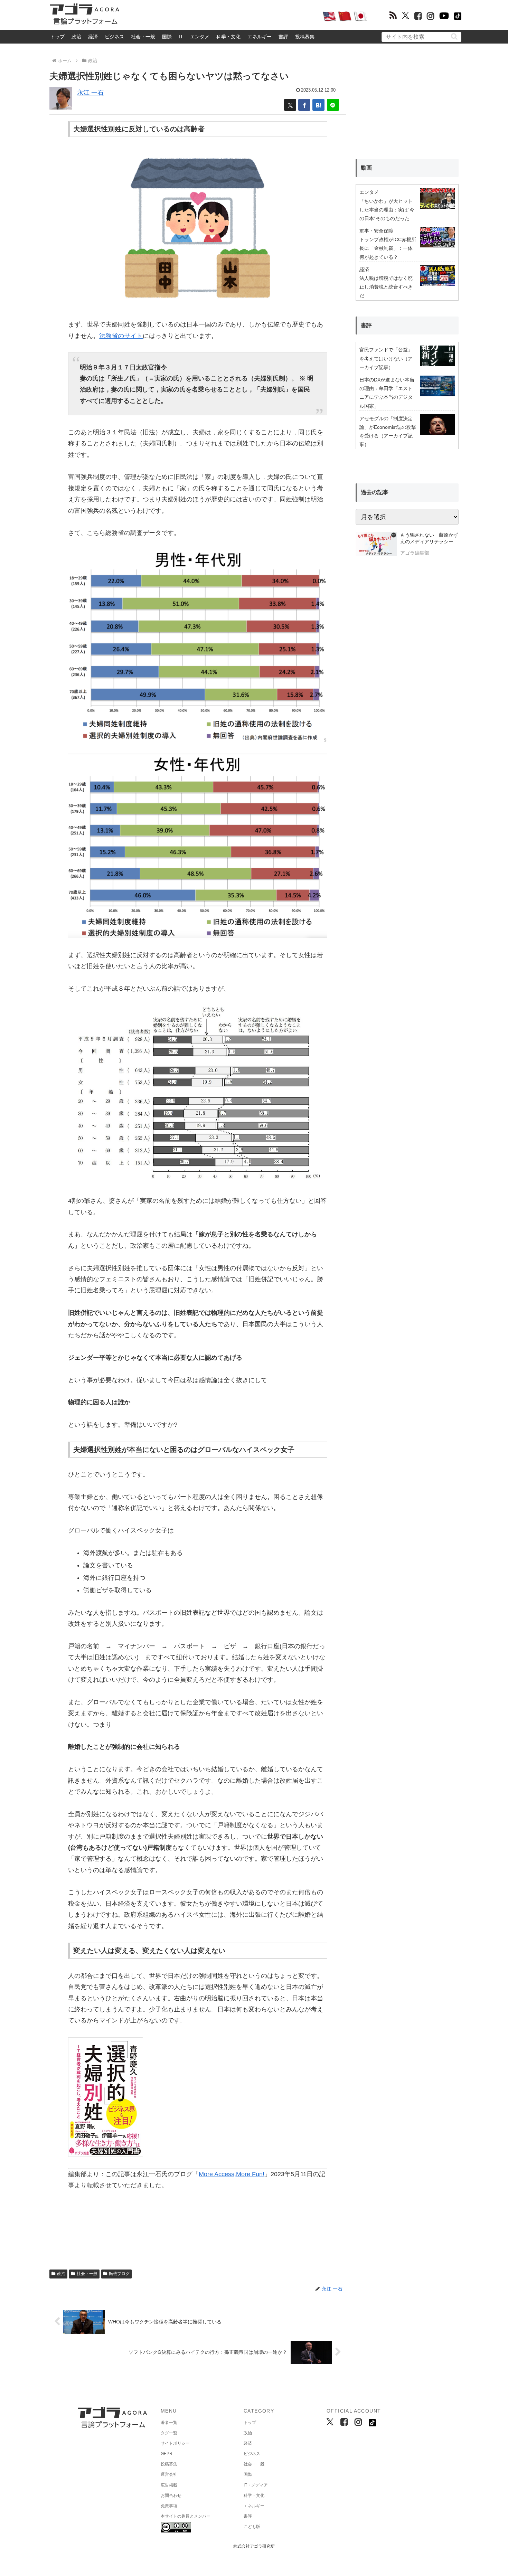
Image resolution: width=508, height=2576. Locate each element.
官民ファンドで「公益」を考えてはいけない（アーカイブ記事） (386, 358)
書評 (283, 37)
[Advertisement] (221, 16)
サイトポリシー (175, 2443)
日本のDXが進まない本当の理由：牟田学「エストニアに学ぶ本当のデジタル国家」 (387, 393)
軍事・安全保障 (376, 231)
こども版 (252, 2527)
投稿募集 (305, 37)
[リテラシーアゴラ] (376, 545)
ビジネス (114, 37)
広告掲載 (169, 2485)
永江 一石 (90, 93)
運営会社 (169, 2474)
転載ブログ (119, 2274)
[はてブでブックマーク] (318, 105)
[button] (454, 36)
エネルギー (260, 37)
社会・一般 (143, 37)
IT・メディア (256, 2485)
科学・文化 (228, 37)
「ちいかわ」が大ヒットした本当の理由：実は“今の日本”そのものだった (387, 210)
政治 (76, 37)
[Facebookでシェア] (304, 105)
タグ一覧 (169, 2433)
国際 (167, 37)
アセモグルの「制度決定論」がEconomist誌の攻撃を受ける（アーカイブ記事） (388, 432)
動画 (366, 168)
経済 (93, 37)
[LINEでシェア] (333, 105)
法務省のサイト (121, 336)
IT (181, 37)
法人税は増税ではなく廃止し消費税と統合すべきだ (386, 287)
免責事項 (169, 2506)
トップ (57, 37)
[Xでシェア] (290, 105)
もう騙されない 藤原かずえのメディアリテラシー (429, 538)
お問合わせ (171, 2495)
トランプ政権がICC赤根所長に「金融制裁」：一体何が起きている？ (388, 248)
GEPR (167, 2454)
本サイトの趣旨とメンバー (186, 2516)
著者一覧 (169, 2423)
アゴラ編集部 (415, 553)
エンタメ (200, 37)
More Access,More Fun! (232, 2174)
